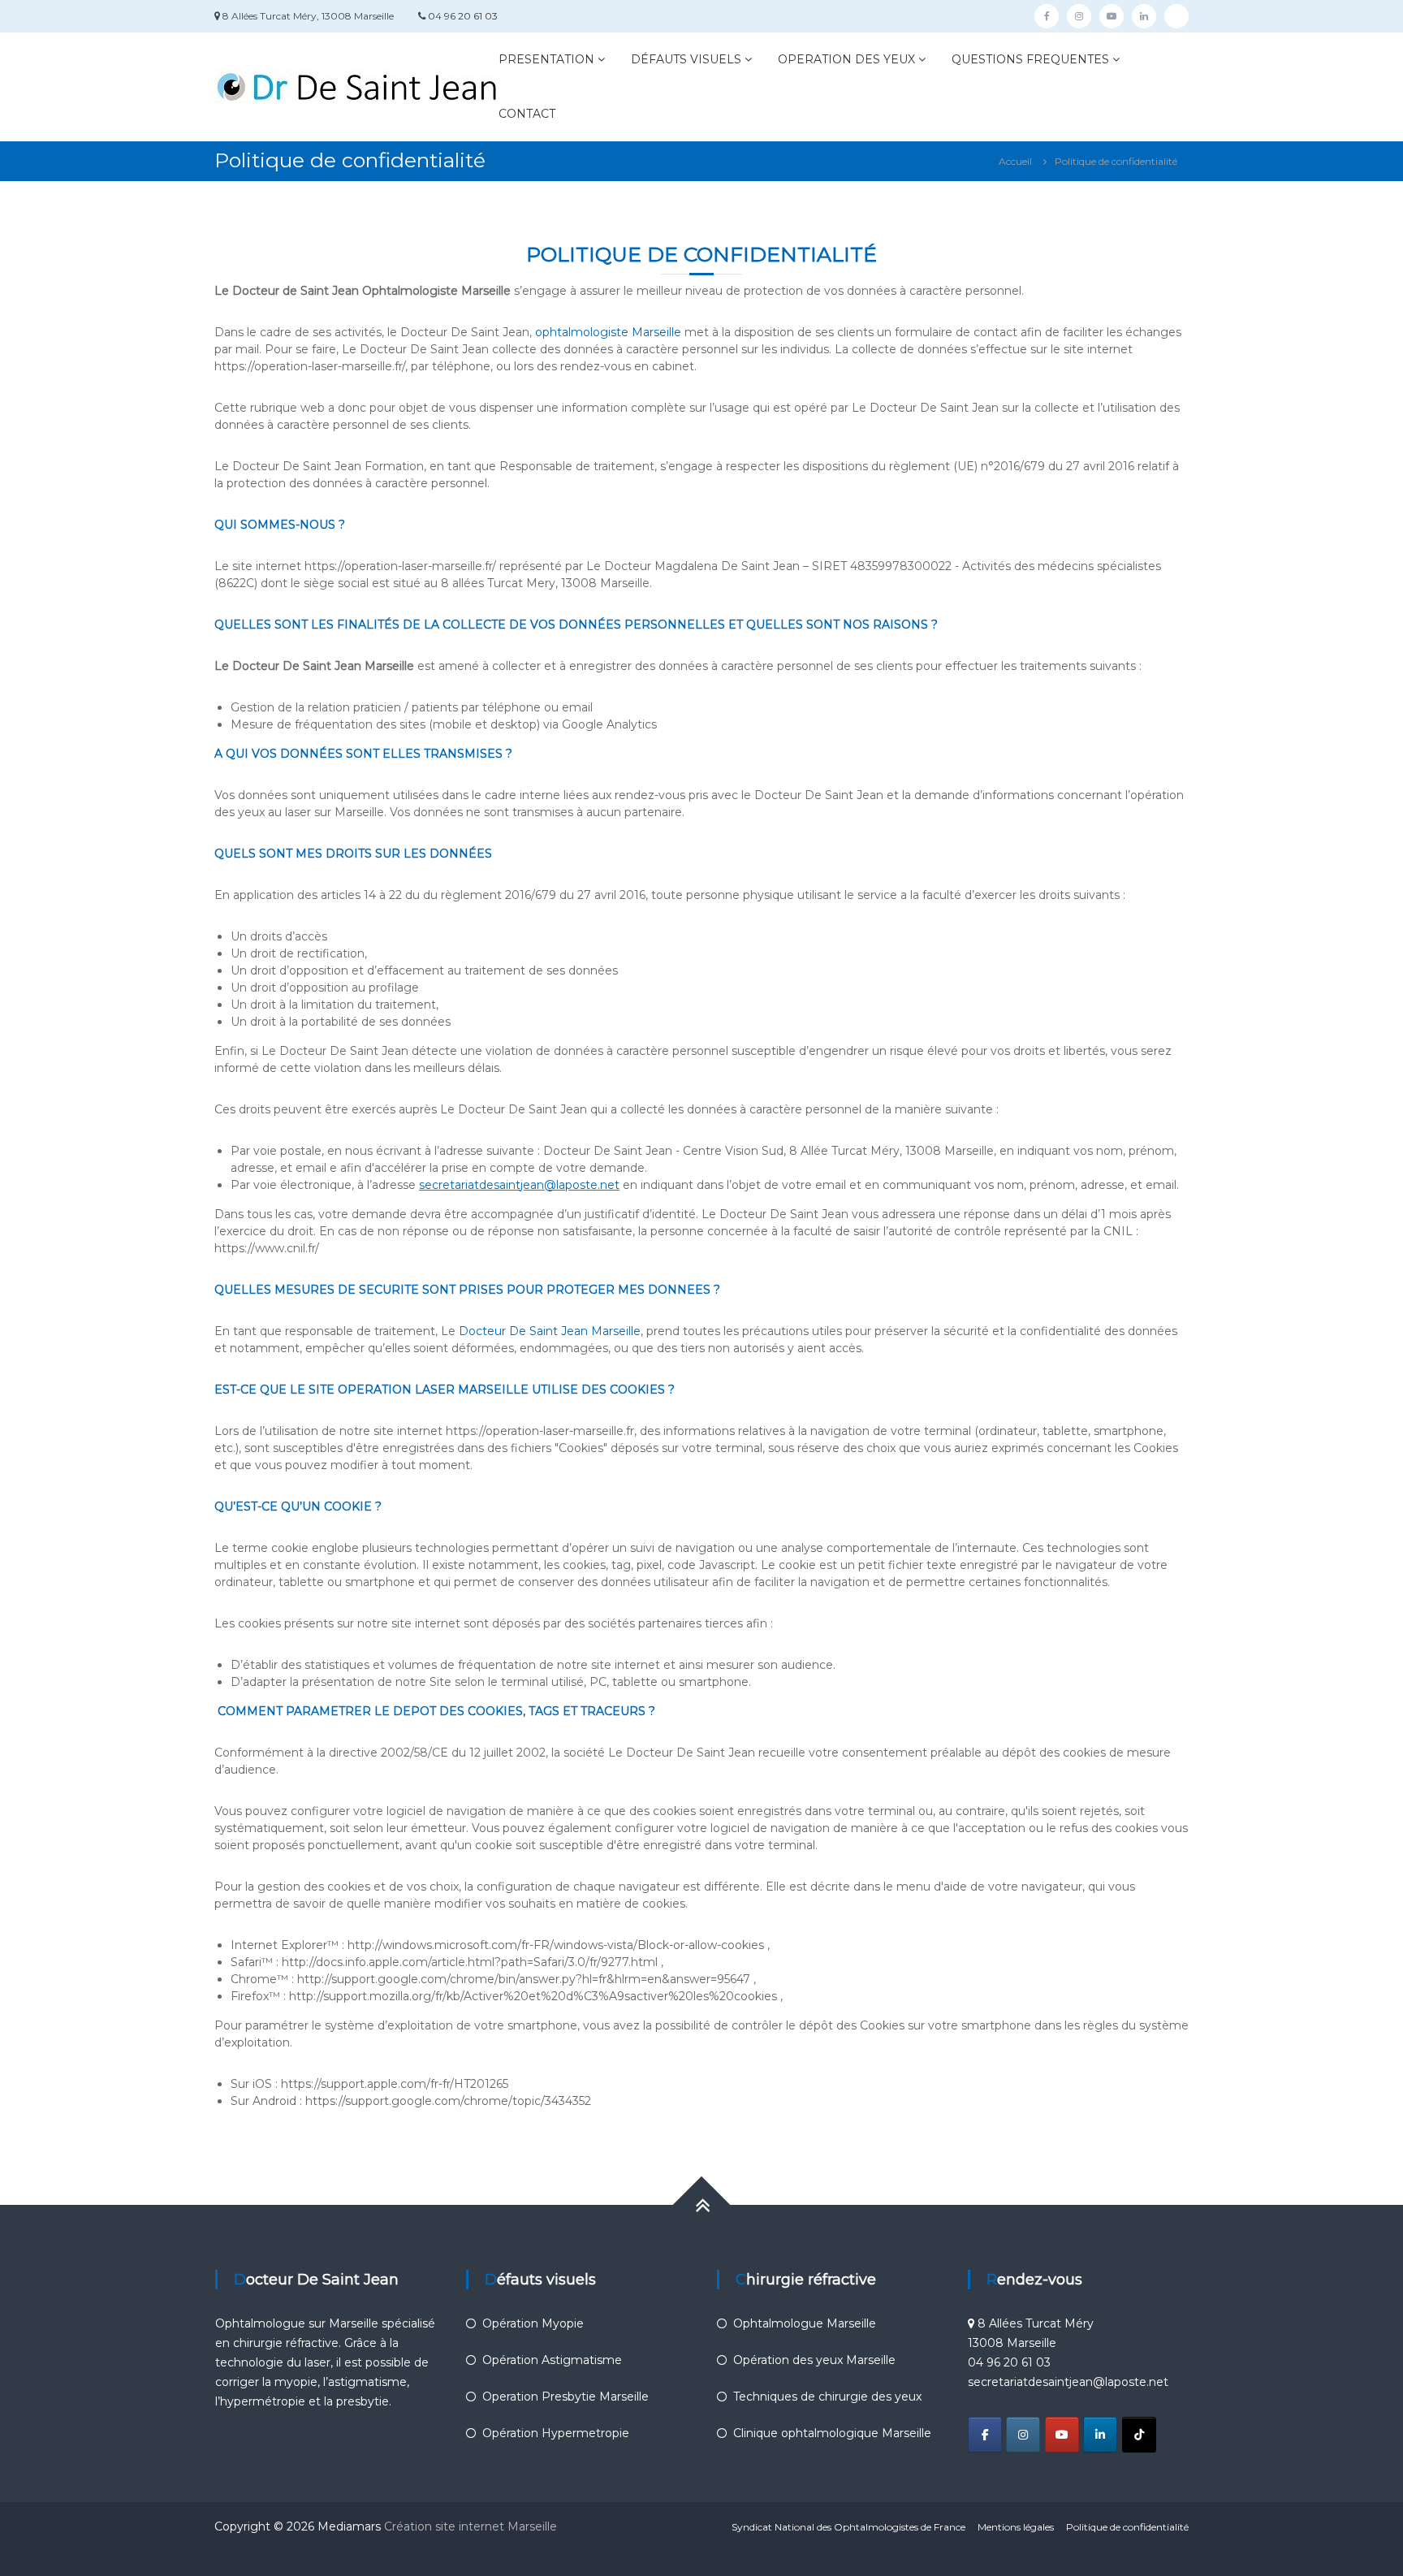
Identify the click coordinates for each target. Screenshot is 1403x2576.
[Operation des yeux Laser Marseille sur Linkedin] (1100, 2435)
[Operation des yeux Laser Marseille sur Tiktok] (1139, 2435)
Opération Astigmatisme (552, 2360)
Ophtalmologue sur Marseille (297, 2323)
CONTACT (527, 114)
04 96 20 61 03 (463, 16)
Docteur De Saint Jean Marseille (550, 1331)
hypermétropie (264, 2401)
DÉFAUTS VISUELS (686, 59)
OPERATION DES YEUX (846, 59)
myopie (296, 2382)
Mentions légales (1016, 2527)
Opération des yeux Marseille (814, 2360)
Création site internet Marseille (472, 2526)
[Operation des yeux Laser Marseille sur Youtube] (1062, 2435)
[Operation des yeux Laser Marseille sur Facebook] (985, 2435)
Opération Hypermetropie (556, 2433)
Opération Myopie (533, 2323)
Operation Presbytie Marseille (566, 2397)
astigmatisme (367, 2382)
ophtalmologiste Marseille (608, 332)
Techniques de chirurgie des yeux (827, 2397)
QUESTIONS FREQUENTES (1030, 59)
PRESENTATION (546, 59)
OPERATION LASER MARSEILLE (433, 1390)
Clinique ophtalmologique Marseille (832, 2433)
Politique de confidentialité (1127, 2527)
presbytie (363, 2401)
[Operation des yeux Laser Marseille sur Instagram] (1023, 2435)
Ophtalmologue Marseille (805, 2323)
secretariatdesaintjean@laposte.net (519, 1185)
